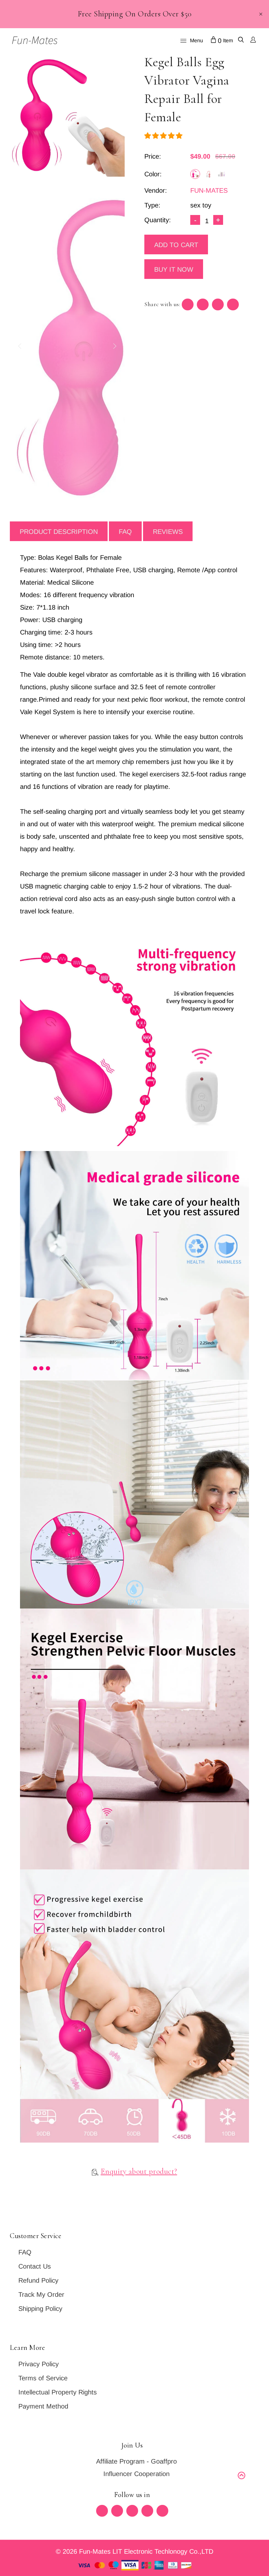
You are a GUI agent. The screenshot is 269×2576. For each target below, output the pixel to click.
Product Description (59, 532)
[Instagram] (147, 2511)
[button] (164, 136)
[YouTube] (162, 2511)
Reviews (168, 532)
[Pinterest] (132, 2511)
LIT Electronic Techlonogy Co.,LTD (163, 2551)
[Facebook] (117, 2511)
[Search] (241, 41)
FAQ (125, 532)
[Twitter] (102, 2511)
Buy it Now (174, 269)
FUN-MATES (209, 190)
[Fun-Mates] (34, 40)
